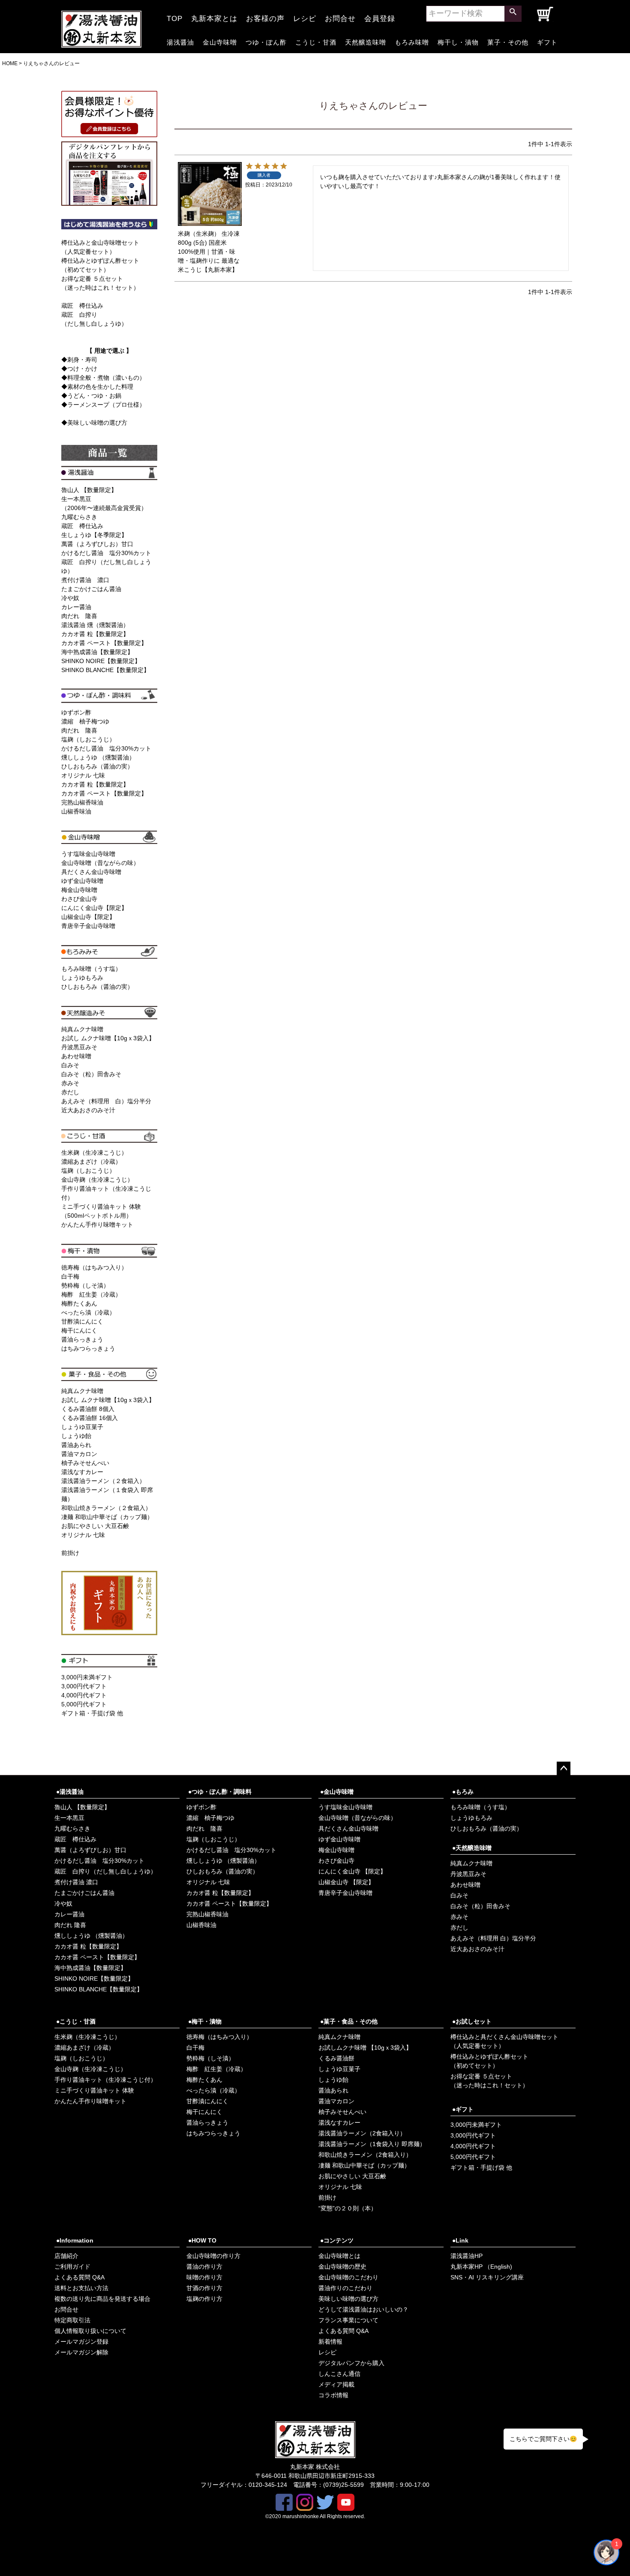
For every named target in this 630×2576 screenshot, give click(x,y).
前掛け (70, 1553)
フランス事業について (348, 2320)
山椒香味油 (76, 811)
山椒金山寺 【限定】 (346, 1882)
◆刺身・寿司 (79, 360)
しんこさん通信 (339, 2374)
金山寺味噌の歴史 (342, 2267)
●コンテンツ (337, 2240)
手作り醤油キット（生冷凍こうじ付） (105, 2080)
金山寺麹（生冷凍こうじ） (97, 1180)
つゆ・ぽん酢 (266, 41)
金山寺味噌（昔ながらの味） (100, 863)
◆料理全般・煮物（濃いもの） (103, 378)
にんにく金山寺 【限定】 (352, 1871)
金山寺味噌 (220, 41)
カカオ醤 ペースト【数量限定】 (104, 643)
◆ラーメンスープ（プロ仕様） (103, 405)
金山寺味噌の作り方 (213, 2256)
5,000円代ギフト (84, 1704)
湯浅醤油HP (466, 2256)
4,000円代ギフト (84, 1695)
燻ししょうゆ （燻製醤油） (98, 757)
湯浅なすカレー (82, 1472)
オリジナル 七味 (83, 775)
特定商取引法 (72, 2320)
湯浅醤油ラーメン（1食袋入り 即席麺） (372, 2144)
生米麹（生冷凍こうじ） (94, 1153)
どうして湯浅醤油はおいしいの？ (363, 2309)
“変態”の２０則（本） (348, 2208)
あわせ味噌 (76, 1056)
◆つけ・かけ (79, 369)
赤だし (70, 1092)
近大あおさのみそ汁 (88, 1110)
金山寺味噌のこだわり (348, 2277)
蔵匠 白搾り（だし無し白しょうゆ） (105, 1871)
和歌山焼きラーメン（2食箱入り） (365, 2155)
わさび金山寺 (79, 899)
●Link (460, 2240)
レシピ (305, 16)
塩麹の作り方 (204, 2299)
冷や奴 (70, 598)
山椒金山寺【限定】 (88, 917)
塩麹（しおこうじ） (88, 739)
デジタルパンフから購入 (351, 2363)
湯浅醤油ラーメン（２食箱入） (103, 1481)
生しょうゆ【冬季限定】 (94, 535)
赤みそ (70, 1083)
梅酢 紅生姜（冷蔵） (91, 1294)
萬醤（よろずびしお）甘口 (97, 544)
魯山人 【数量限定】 (89, 490)
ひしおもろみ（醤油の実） (97, 766)
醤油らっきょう (82, 1339)
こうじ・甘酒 (316, 41)
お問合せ (340, 16)
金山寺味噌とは (339, 2256)
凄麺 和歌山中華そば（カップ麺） (107, 1517)
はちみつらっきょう (88, 1348)
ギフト (547, 41)
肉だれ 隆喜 (79, 616)
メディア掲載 (336, 2384)
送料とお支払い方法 (81, 2288)
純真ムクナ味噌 (82, 1029)
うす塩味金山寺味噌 (88, 854)
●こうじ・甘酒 (76, 2021)
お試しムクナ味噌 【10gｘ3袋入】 (365, 2048)
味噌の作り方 (204, 2277)
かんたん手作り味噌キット (97, 1225)
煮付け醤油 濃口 (85, 580)
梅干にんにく (79, 1330)
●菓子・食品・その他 (349, 2021)
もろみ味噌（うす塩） (91, 969)
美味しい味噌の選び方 (348, 2299)
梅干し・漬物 (458, 41)
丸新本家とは (214, 16)
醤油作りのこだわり (345, 2288)
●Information (75, 2240)
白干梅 (70, 1276)
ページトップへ (564, 1768)
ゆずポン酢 (76, 712)
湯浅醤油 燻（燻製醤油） (95, 625)
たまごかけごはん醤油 (91, 589)
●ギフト (463, 2109)
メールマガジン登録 (81, 2342)
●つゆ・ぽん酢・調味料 (220, 1792)
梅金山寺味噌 (79, 890)
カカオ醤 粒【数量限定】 (95, 634)
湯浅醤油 (180, 41)
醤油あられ (76, 1445)
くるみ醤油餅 (336, 2058)
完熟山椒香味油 (82, 802)
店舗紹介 (66, 2256)
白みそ (70, 1065)
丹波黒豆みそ (79, 1047)
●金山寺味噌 (337, 1792)
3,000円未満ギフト (87, 1677)
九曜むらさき (79, 517)
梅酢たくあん (79, 1303)
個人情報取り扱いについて (90, 2331)
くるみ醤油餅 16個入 (90, 1418)
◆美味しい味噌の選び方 (94, 423)
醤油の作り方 (204, 2267)
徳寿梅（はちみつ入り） (94, 1267)
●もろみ (463, 1792)
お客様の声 (265, 16)
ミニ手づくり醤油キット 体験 (94, 2090)
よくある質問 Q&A (79, 2277)
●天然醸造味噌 (472, 1848)
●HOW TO (202, 2240)
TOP (175, 16)
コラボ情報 (333, 2395)
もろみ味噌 (412, 41)
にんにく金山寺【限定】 (94, 908)
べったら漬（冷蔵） (88, 1312)
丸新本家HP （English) (481, 2267)
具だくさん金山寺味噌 (91, 872)
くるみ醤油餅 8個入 (88, 1409)
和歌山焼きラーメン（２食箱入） (106, 1508)
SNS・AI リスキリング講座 (487, 2277)
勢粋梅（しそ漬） (85, 1285)
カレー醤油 (76, 607)
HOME (10, 63)
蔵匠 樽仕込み (82, 306)
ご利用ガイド (72, 2267)
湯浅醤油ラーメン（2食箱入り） (362, 2133)
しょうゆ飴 (76, 1436)
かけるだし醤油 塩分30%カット (106, 553)
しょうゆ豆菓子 (82, 1427)
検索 (513, 14)
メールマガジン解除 (81, 2352)
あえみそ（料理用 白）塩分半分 (106, 1101)
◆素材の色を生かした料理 (97, 387)
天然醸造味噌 (366, 41)
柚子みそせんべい (85, 1463)
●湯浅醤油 (70, 1792)
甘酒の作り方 (204, 2288)
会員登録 (380, 16)
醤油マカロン (79, 1454)
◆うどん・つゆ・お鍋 (91, 396)
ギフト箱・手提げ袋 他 (92, 1713)
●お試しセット (472, 2021)
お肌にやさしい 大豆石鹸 (95, 1526)
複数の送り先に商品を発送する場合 (102, 2299)
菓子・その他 (508, 41)
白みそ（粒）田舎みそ (91, 1074)
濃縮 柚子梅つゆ (85, 721)
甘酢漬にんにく (82, 1321)
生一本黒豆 (69, 1818)
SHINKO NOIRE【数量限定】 (101, 661)
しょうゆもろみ (82, 978)
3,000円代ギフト (84, 1686)
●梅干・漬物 (205, 2021)
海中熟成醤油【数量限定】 (97, 652)
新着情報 (330, 2342)
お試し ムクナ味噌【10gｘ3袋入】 (108, 1038)
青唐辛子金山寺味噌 (88, 926)
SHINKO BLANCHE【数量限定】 (105, 670)
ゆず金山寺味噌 (82, 881)
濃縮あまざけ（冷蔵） (91, 1162)
